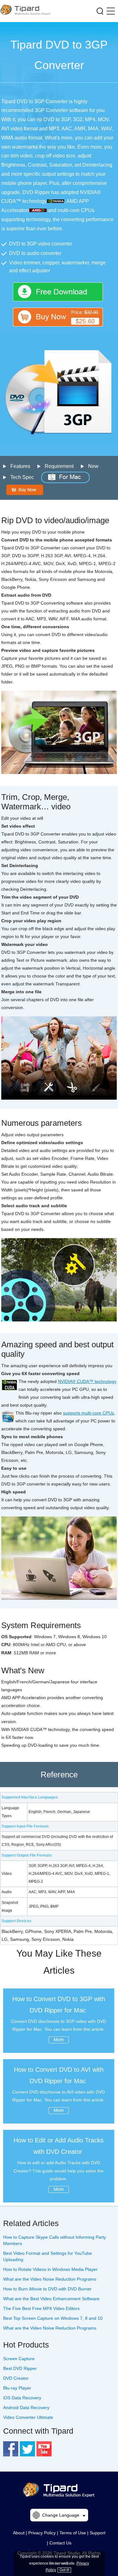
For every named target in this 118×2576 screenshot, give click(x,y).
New (93, 466)
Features (20, 466)
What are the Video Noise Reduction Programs (50, 2279)
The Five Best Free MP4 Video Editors (41, 2308)
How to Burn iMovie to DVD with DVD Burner (47, 2289)
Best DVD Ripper (20, 2368)
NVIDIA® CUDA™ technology (87, 1381)
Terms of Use (73, 2533)
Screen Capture (19, 2359)
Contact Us (60, 2543)
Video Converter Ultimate (28, 2417)
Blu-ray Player (17, 2388)
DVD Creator (16, 2378)
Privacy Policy (42, 2533)
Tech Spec (22, 477)
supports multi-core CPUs (88, 1413)
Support (98, 2533)
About (19, 2533)
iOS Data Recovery (22, 2398)
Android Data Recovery (26, 2408)
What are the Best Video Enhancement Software (51, 2299)
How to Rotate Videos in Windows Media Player (50, 2269)
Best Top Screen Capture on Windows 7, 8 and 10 (53, 2318)
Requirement (59, 466)
